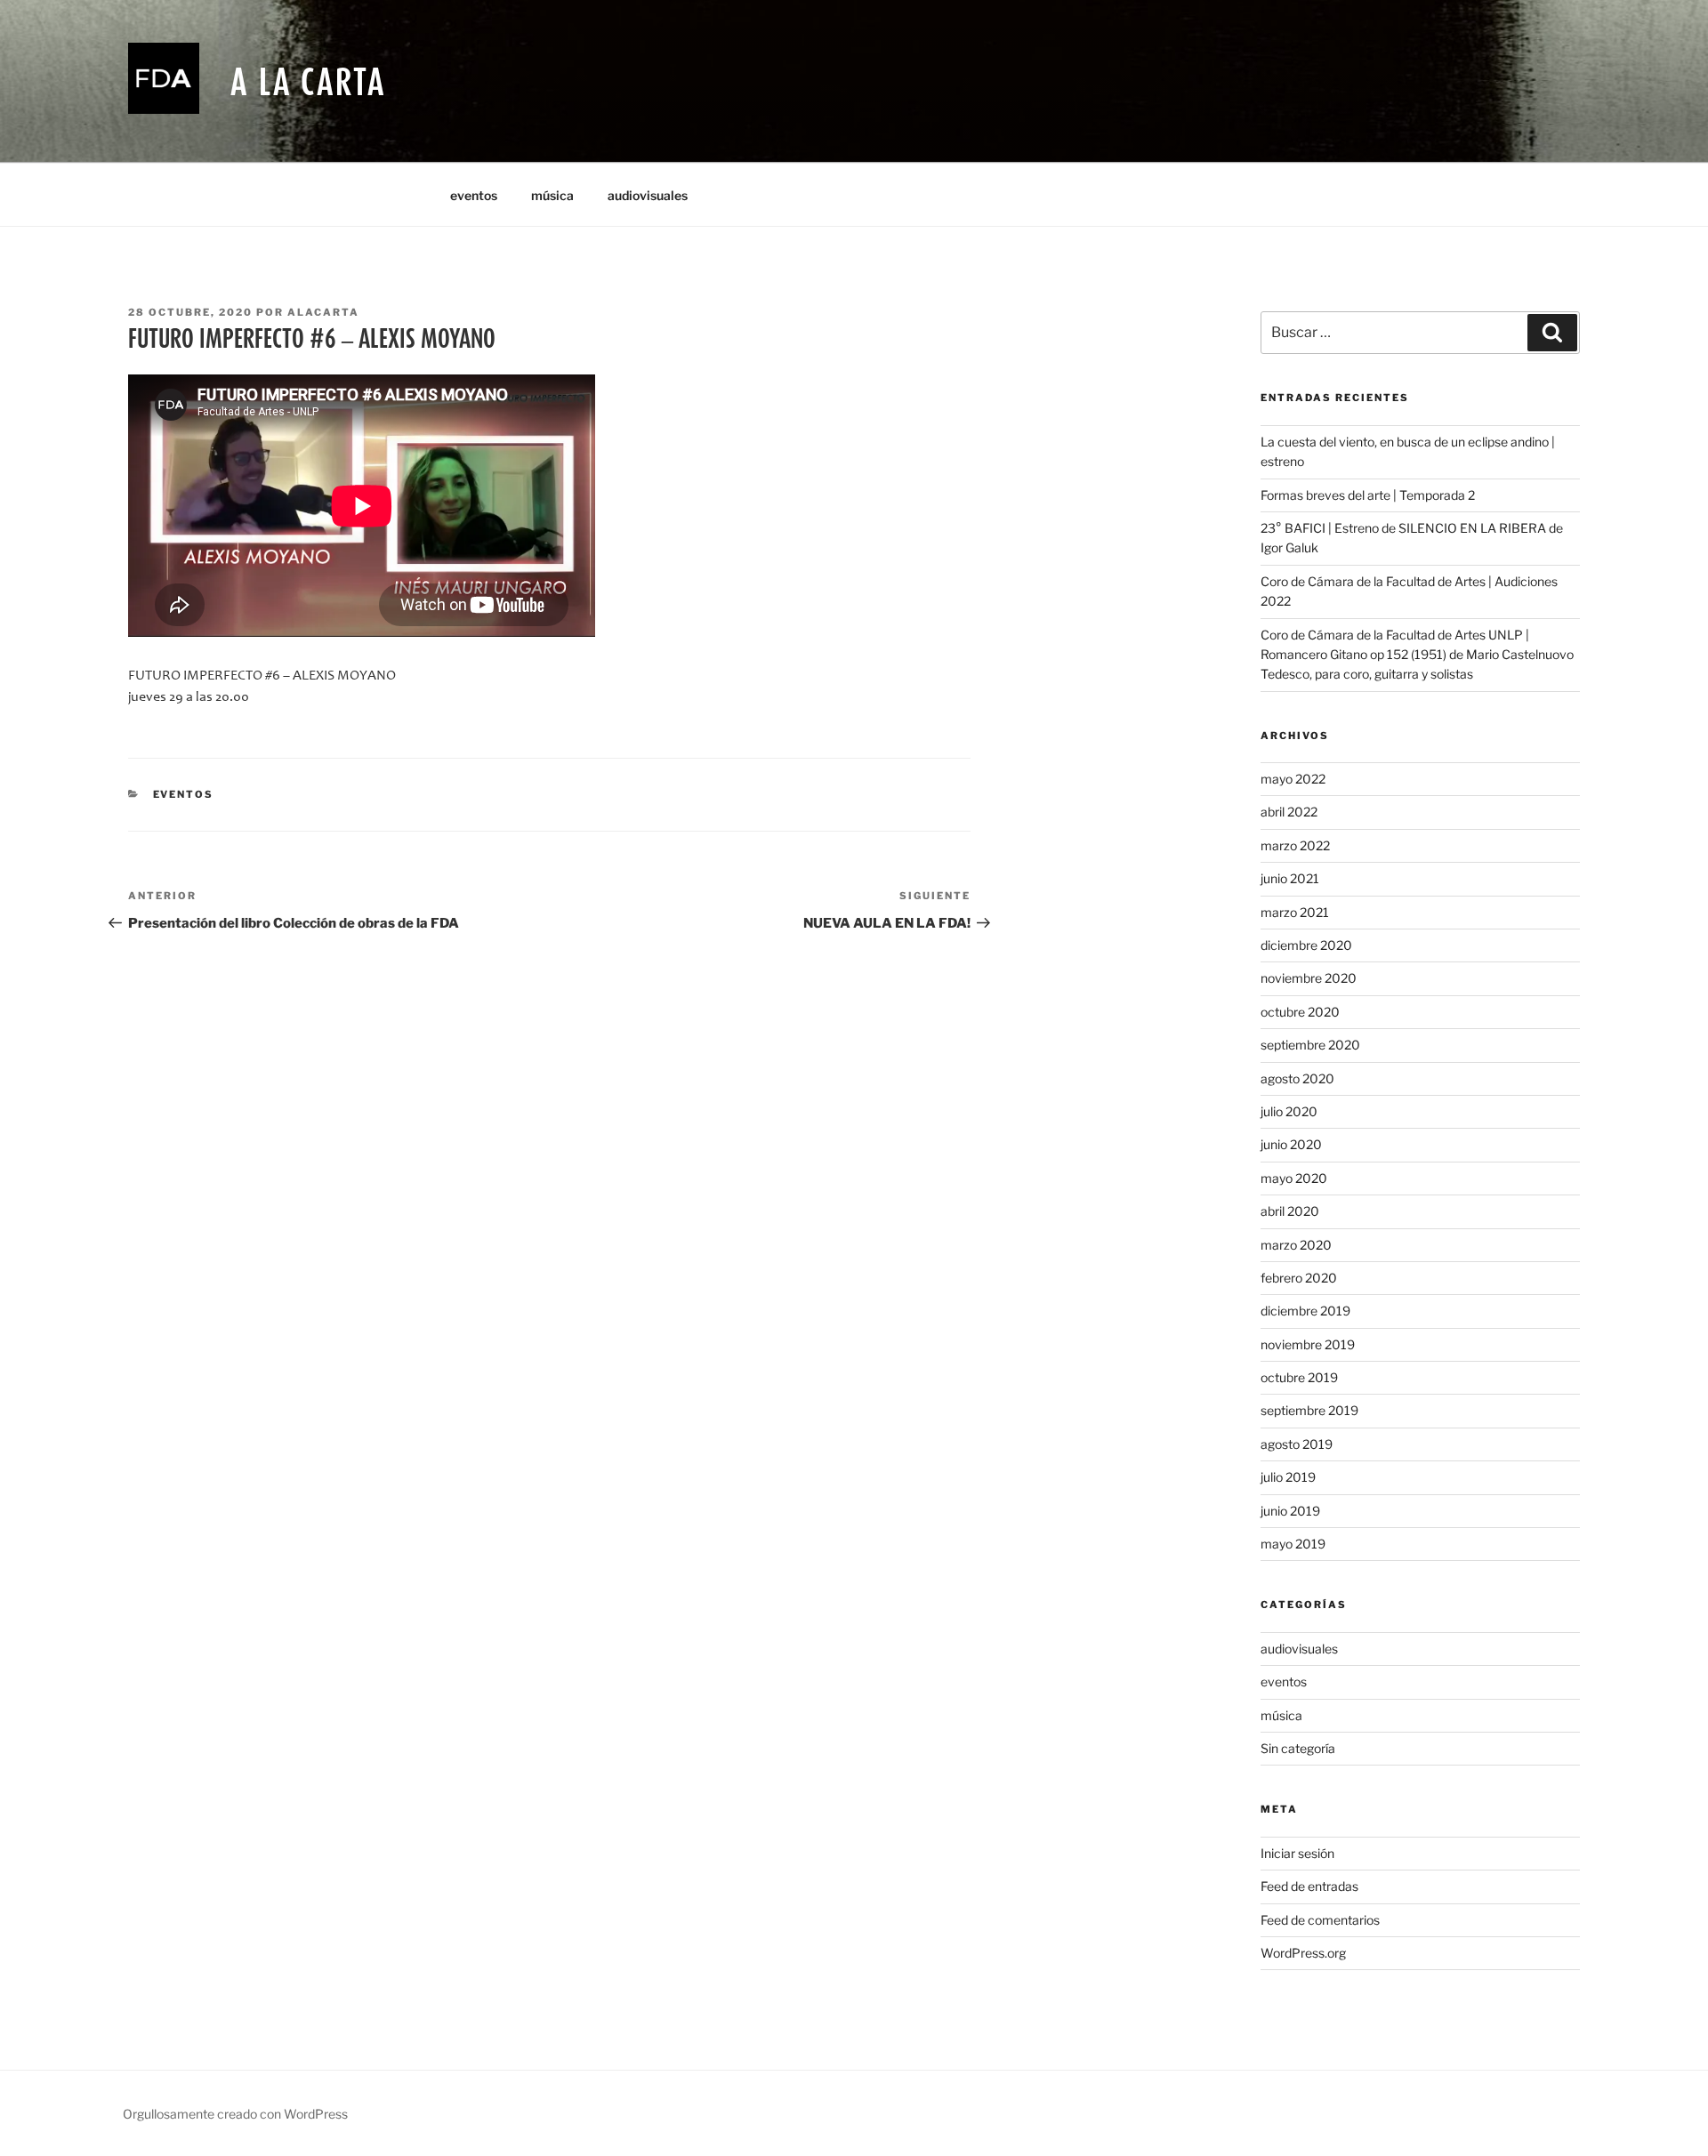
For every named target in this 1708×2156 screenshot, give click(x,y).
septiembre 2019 (1309, 1410)
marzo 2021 (1295, 912)
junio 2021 (1290, 878)
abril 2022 (1289, 812)
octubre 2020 (1300, 1012)
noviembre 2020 (1309, 978)
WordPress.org (1303, 1953)
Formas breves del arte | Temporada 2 (1368, 495)
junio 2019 (1290, 1511)
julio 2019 (1288, 1477)
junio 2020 (1291, 1144)
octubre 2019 (1299, 1377)
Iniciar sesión (1297, 1853)
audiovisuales (648, 195)
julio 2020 (1289, 1111)
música (552, 195)
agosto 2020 (1297, 1078)
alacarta (323, 312)
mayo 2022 (1293, 779)
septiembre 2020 (1310, 1045)
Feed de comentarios (1320, 1920)
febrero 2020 (1299, 1278)
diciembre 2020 (1306, 945)
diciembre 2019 (1305, 1311)
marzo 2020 (1296, 1245)
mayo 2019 (1293, 1544)
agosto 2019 (1297, 1444)
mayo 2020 (1294, 1178)
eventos (474, 195)
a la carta (308, 81)
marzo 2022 (1295, 845)
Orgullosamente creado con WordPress (235, 2114)
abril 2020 (1290, 1211)
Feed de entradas (1309, 1886)
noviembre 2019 (1308, 1344)
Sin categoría (1298, 1748)
